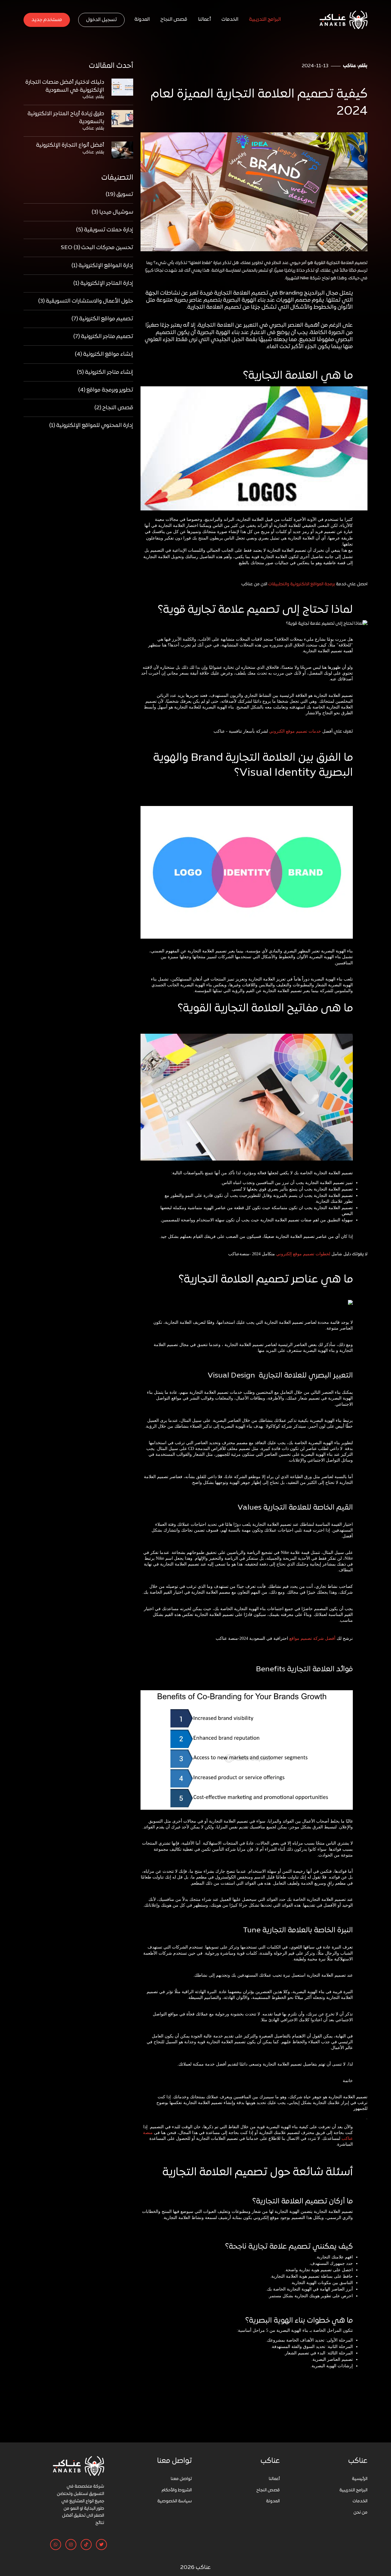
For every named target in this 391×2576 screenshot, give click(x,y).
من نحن (360, 2513)
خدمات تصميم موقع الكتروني (295, 731)
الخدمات (230, 20)
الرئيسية (360, 2479)
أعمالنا (204, 20)
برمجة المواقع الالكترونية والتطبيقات (302, 584)
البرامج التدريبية (265, 20)
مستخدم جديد (47, 20)
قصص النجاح (174, 20)
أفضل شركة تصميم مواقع (312, 1638)
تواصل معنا (181, 2479)
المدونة (142, 20)
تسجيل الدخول (101, 20)
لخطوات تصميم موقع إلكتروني (303, 1254)
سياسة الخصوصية (175, 2501)
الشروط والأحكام (177, 2490)
